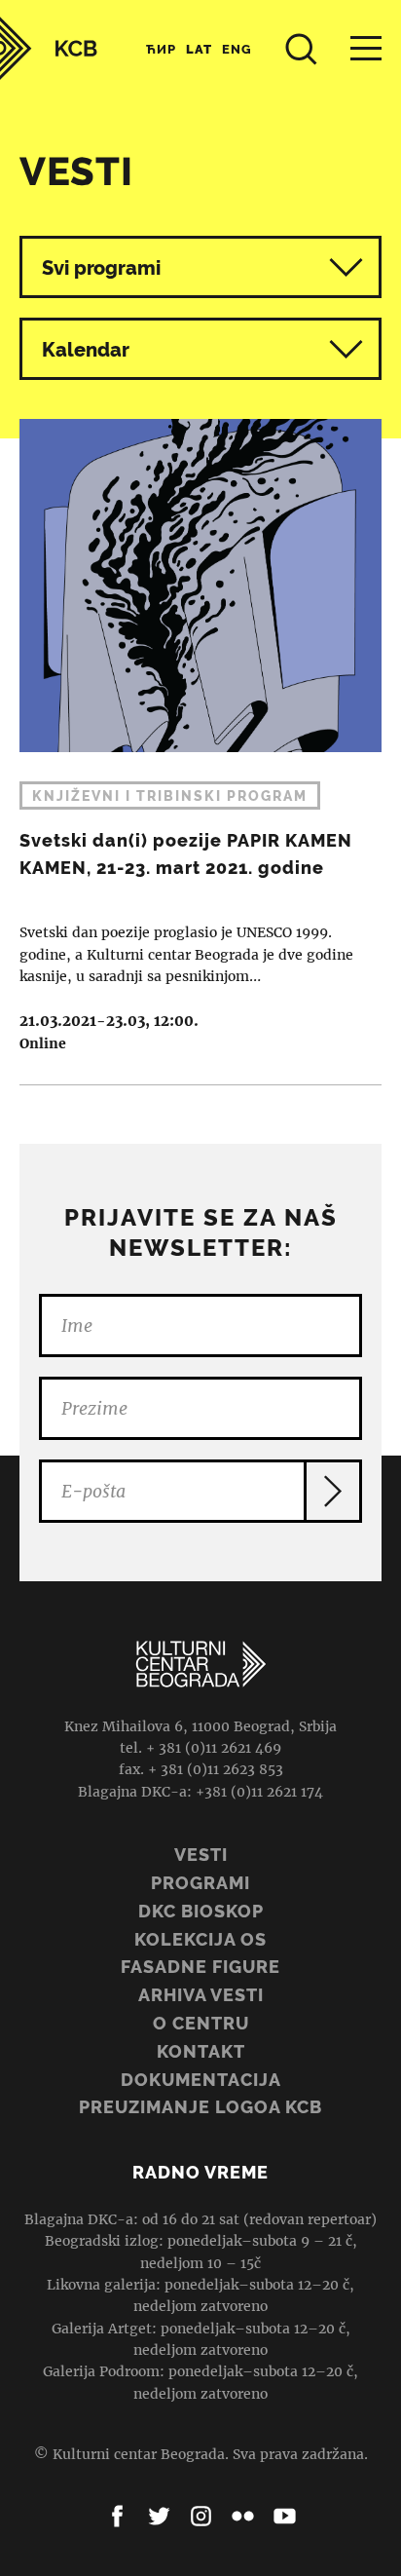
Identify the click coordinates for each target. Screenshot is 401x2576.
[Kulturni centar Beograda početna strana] (49, 48)
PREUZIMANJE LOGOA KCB (200, 2107)
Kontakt (201, 2051)
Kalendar (86, 350)
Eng (237, 49)
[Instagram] (201, 2516)
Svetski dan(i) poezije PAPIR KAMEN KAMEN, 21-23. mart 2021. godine (200, 737)
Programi (200, 1883)
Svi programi (101, 268)
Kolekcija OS (200, 1939)
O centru (201, 2023)
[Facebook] (117, 2516)
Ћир (161, 49)
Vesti (201, 1855)
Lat (199, 49)
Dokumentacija (201, 2080)
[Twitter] (159, 2516)
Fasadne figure (200, 1967)
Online (43, 1043)
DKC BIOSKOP (201, 1911)
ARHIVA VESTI (201, 1995)
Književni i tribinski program (170, 796)
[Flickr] (243, 2516)
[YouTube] (285, 2516)
